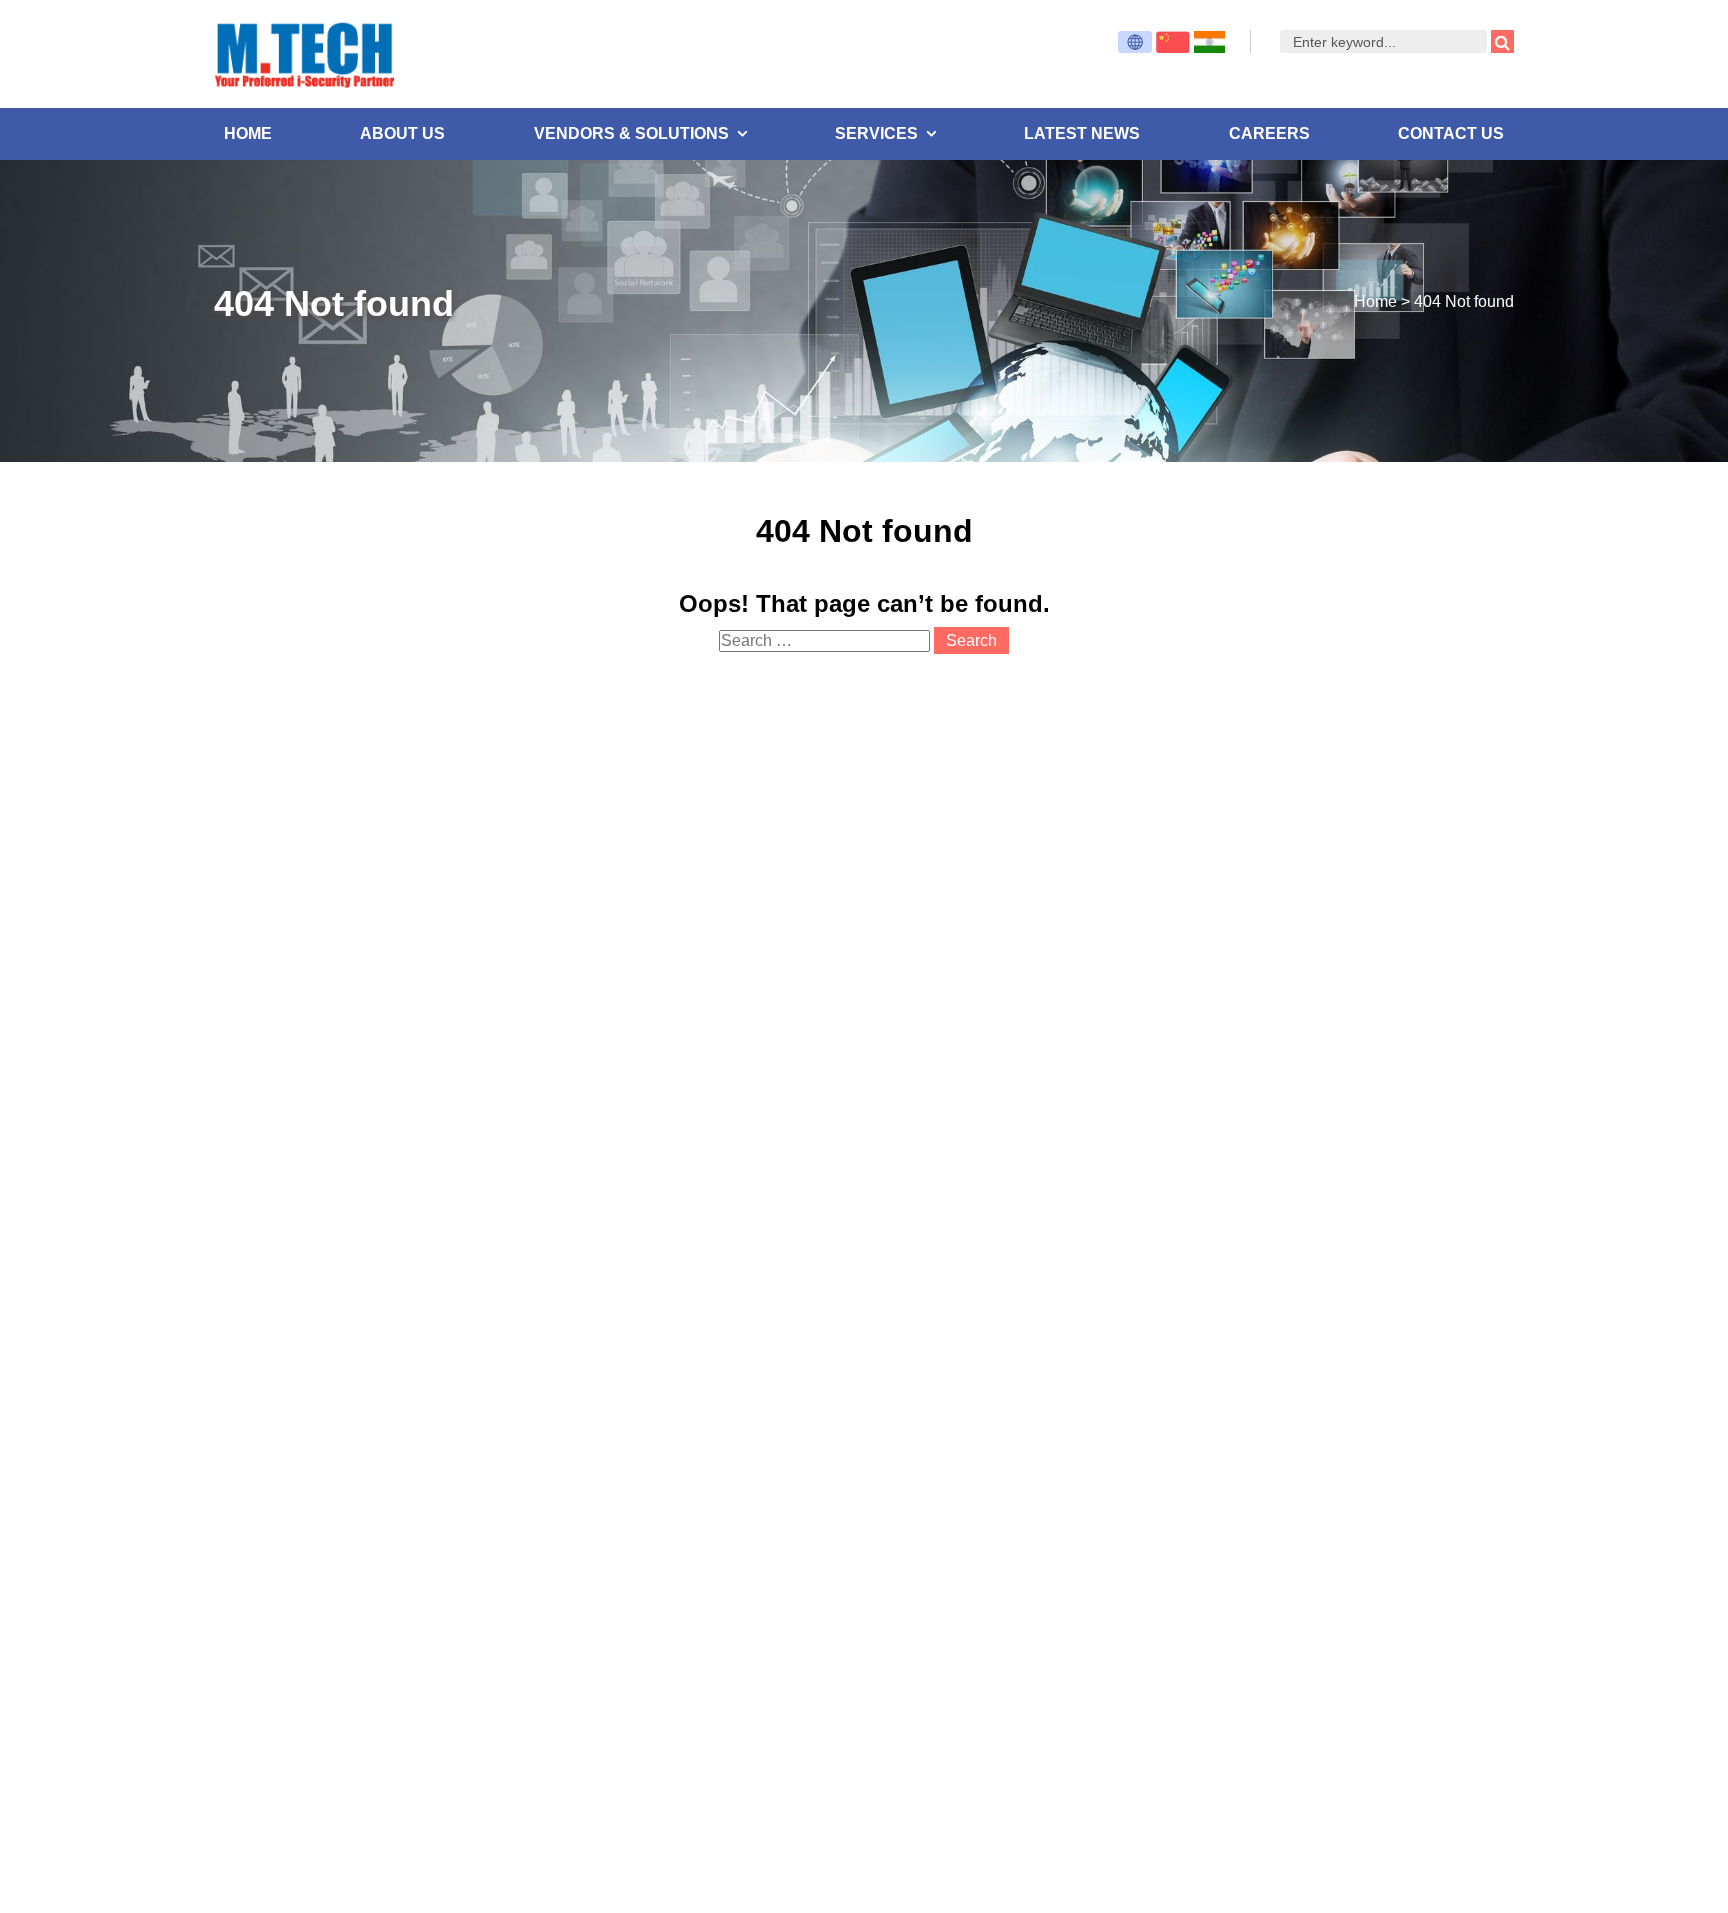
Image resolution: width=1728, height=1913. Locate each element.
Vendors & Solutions (631, 133)
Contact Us (1451, 133)
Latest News (1082, 133)
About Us (402, 133)
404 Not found (1464, 301)
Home (248, 133)
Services (876, 133)
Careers (1269, 133)
